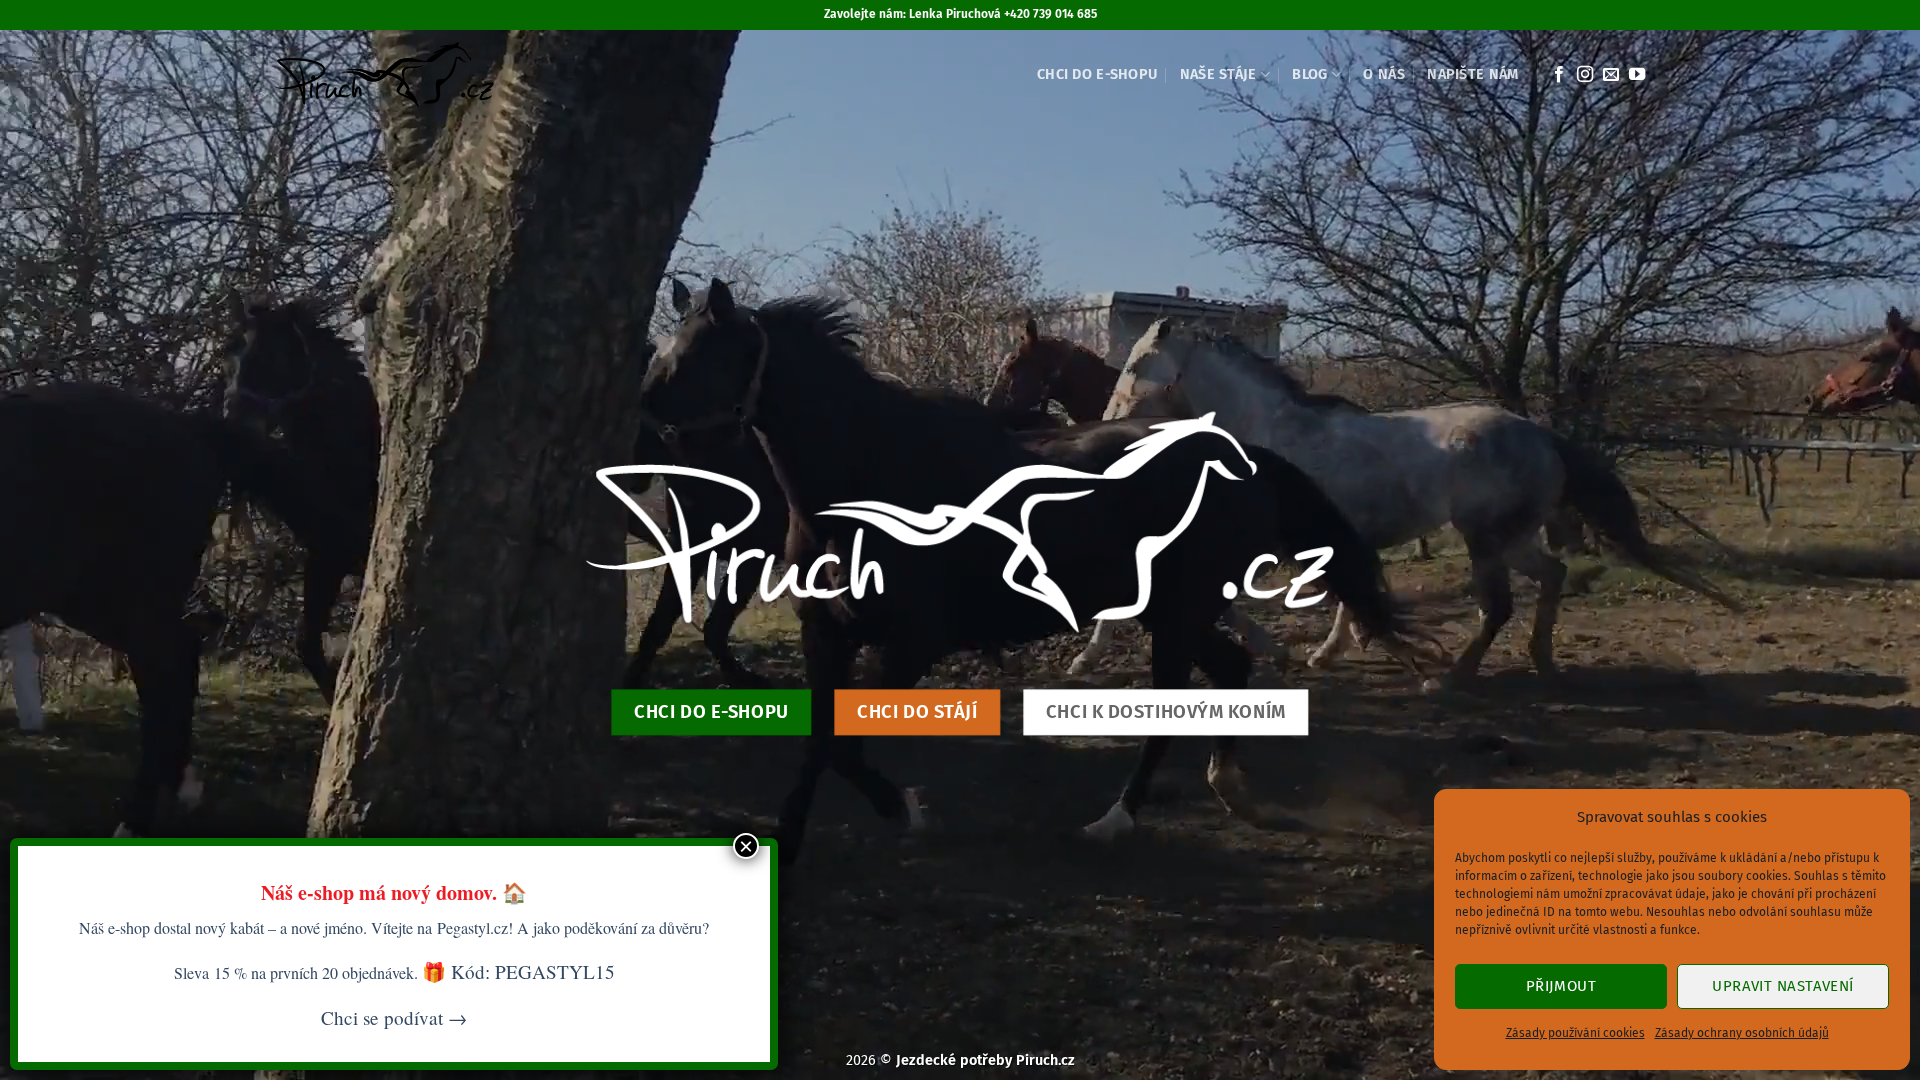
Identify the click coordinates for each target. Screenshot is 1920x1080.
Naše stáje (1218, 74)
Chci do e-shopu (1097, 74)
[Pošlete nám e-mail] (1611, 75)
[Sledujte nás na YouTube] (1637, 75)
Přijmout (1561, 986)
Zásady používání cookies (1575, 1033)
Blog (1309, 74)
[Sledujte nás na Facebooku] (1559, 75)
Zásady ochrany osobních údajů (1742, 1033)
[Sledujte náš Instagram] (1585, 75)
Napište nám (1472, 74)
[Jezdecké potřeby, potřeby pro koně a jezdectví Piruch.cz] (383, 75)
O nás (1383, 74)
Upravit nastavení (1783, 986)
